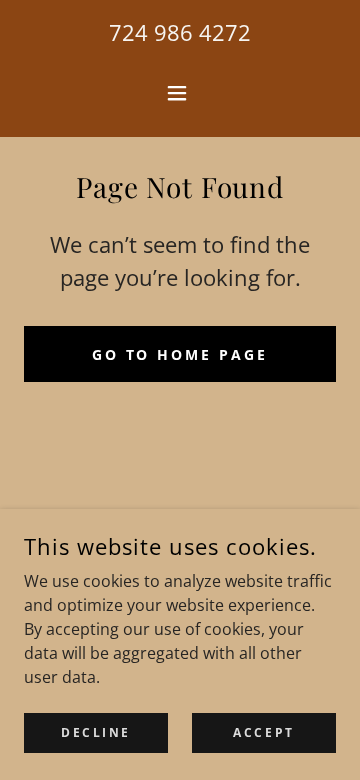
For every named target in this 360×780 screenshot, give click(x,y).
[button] (180, 93)
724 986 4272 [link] (180, 32)
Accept (263, 732)
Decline (96, 732)
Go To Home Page (180, 354)
